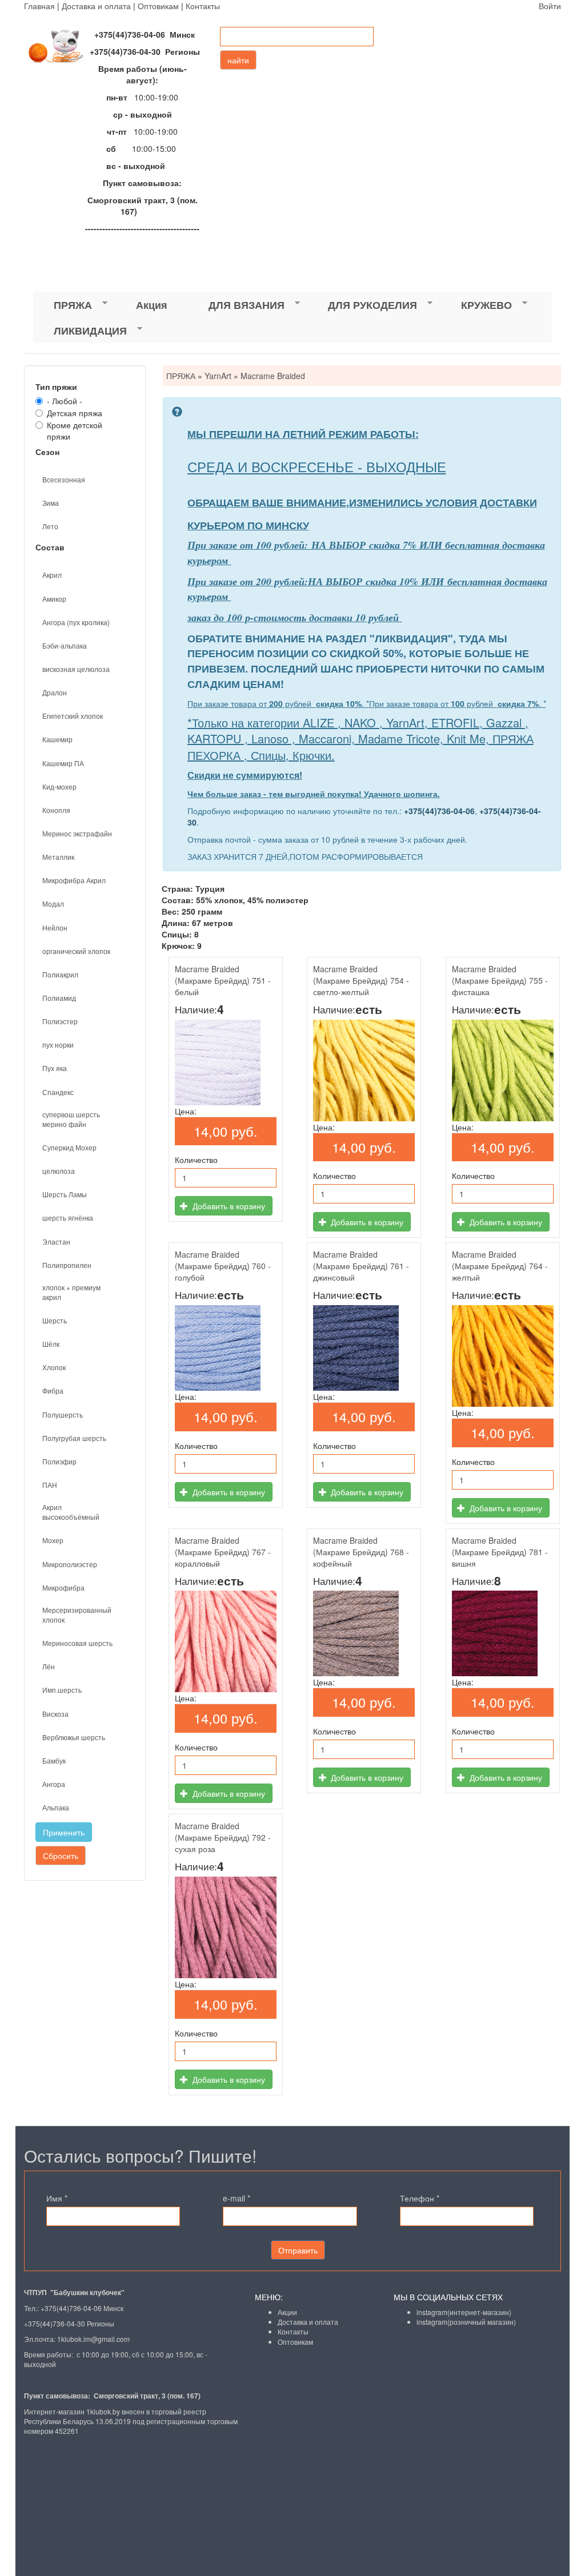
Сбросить (61, 1855)
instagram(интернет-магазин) (464, 2312)
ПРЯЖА (63, 305)
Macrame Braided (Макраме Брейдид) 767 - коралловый (223, 1552)
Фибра (53, 1390)
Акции (287, 2312)
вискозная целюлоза (76, 669)
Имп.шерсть (62, 1690)
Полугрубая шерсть (74, 1438)
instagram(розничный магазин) (466, 2322)
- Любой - (65, 401)
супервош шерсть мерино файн (71, 1119)
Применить (64, 1832)
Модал (53, 903)
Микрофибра (63, 1587)
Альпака (56, 1807)
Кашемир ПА (63, 763)
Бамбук (54, 1760)
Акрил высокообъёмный (71, 1512)
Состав (50, 547)
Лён (49, 1666)
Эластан (56, 1241)
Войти (550, 6)
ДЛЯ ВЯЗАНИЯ (236, 305)
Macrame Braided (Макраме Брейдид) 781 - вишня (500, 1552)
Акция (152, 305)
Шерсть (55, 1320)
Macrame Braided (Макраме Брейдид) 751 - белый (223, 980)
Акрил (52, 575)
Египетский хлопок (73, 716)
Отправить (298, 2250)
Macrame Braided (273, 376)
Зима (51, 503)
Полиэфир (59, 1461)
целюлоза (59, 1171)
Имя (57, 2198)
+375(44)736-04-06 (439, 811)
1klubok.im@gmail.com (93, 2339)
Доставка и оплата (96, 6)
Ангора (54, 1784)
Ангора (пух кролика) (76, 622)
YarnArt (218, 376)
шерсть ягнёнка (68, 1217)
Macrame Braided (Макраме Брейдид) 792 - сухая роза (223, 1837)
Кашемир (57, 739)
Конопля (56, 810)
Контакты (203, 6)
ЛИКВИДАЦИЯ (80, 331)
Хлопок (54, 1367)
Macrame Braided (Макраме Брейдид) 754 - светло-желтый (361, 980)
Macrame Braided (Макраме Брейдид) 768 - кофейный (361, 1552)
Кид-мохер (59, 786)
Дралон (55, 692)
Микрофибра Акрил (74, 880)
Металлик (58, 857)
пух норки (58, 1045)
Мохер (53, 1540)
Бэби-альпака (65, 645)
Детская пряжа (75, 413)
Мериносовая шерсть (77, 1643)
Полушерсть (63, 1414)
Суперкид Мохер (69, 1147)
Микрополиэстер (70, 1564)
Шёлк (51, 1344)
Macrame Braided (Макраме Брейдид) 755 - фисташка (500, 980)
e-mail (237, 2198)
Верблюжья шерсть (74, 1737)
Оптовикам (158, 6)
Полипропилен (67, 1265)
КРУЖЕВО (476, 305)
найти (238, 60)
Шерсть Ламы (65, 1194)
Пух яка (55, 1068)
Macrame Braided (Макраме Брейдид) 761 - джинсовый (361, 1266)
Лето (50, 526)
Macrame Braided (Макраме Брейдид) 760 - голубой (223, 1266)
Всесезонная (64, 479)
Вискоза (55, 1714)
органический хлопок (76, 951)
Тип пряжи (56, 387)
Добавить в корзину (228, 1206)
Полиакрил (60, 974)
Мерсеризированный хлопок (77, 1615)
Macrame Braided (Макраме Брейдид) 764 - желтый (500, 1266)
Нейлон (55, 927)
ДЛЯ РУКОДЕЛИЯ (362, 305)
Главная (39, 6)
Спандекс (58, 1092)
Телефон (420, 2198)
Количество (196, 1160)
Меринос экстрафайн (77, 833)
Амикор (54, 599)
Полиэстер (60, 1021)
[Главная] (61, 46)
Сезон (47, 452)
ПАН (50, 1485)
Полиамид (59, 998)
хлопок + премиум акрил (71, 1292)
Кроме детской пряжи (75, 430)
